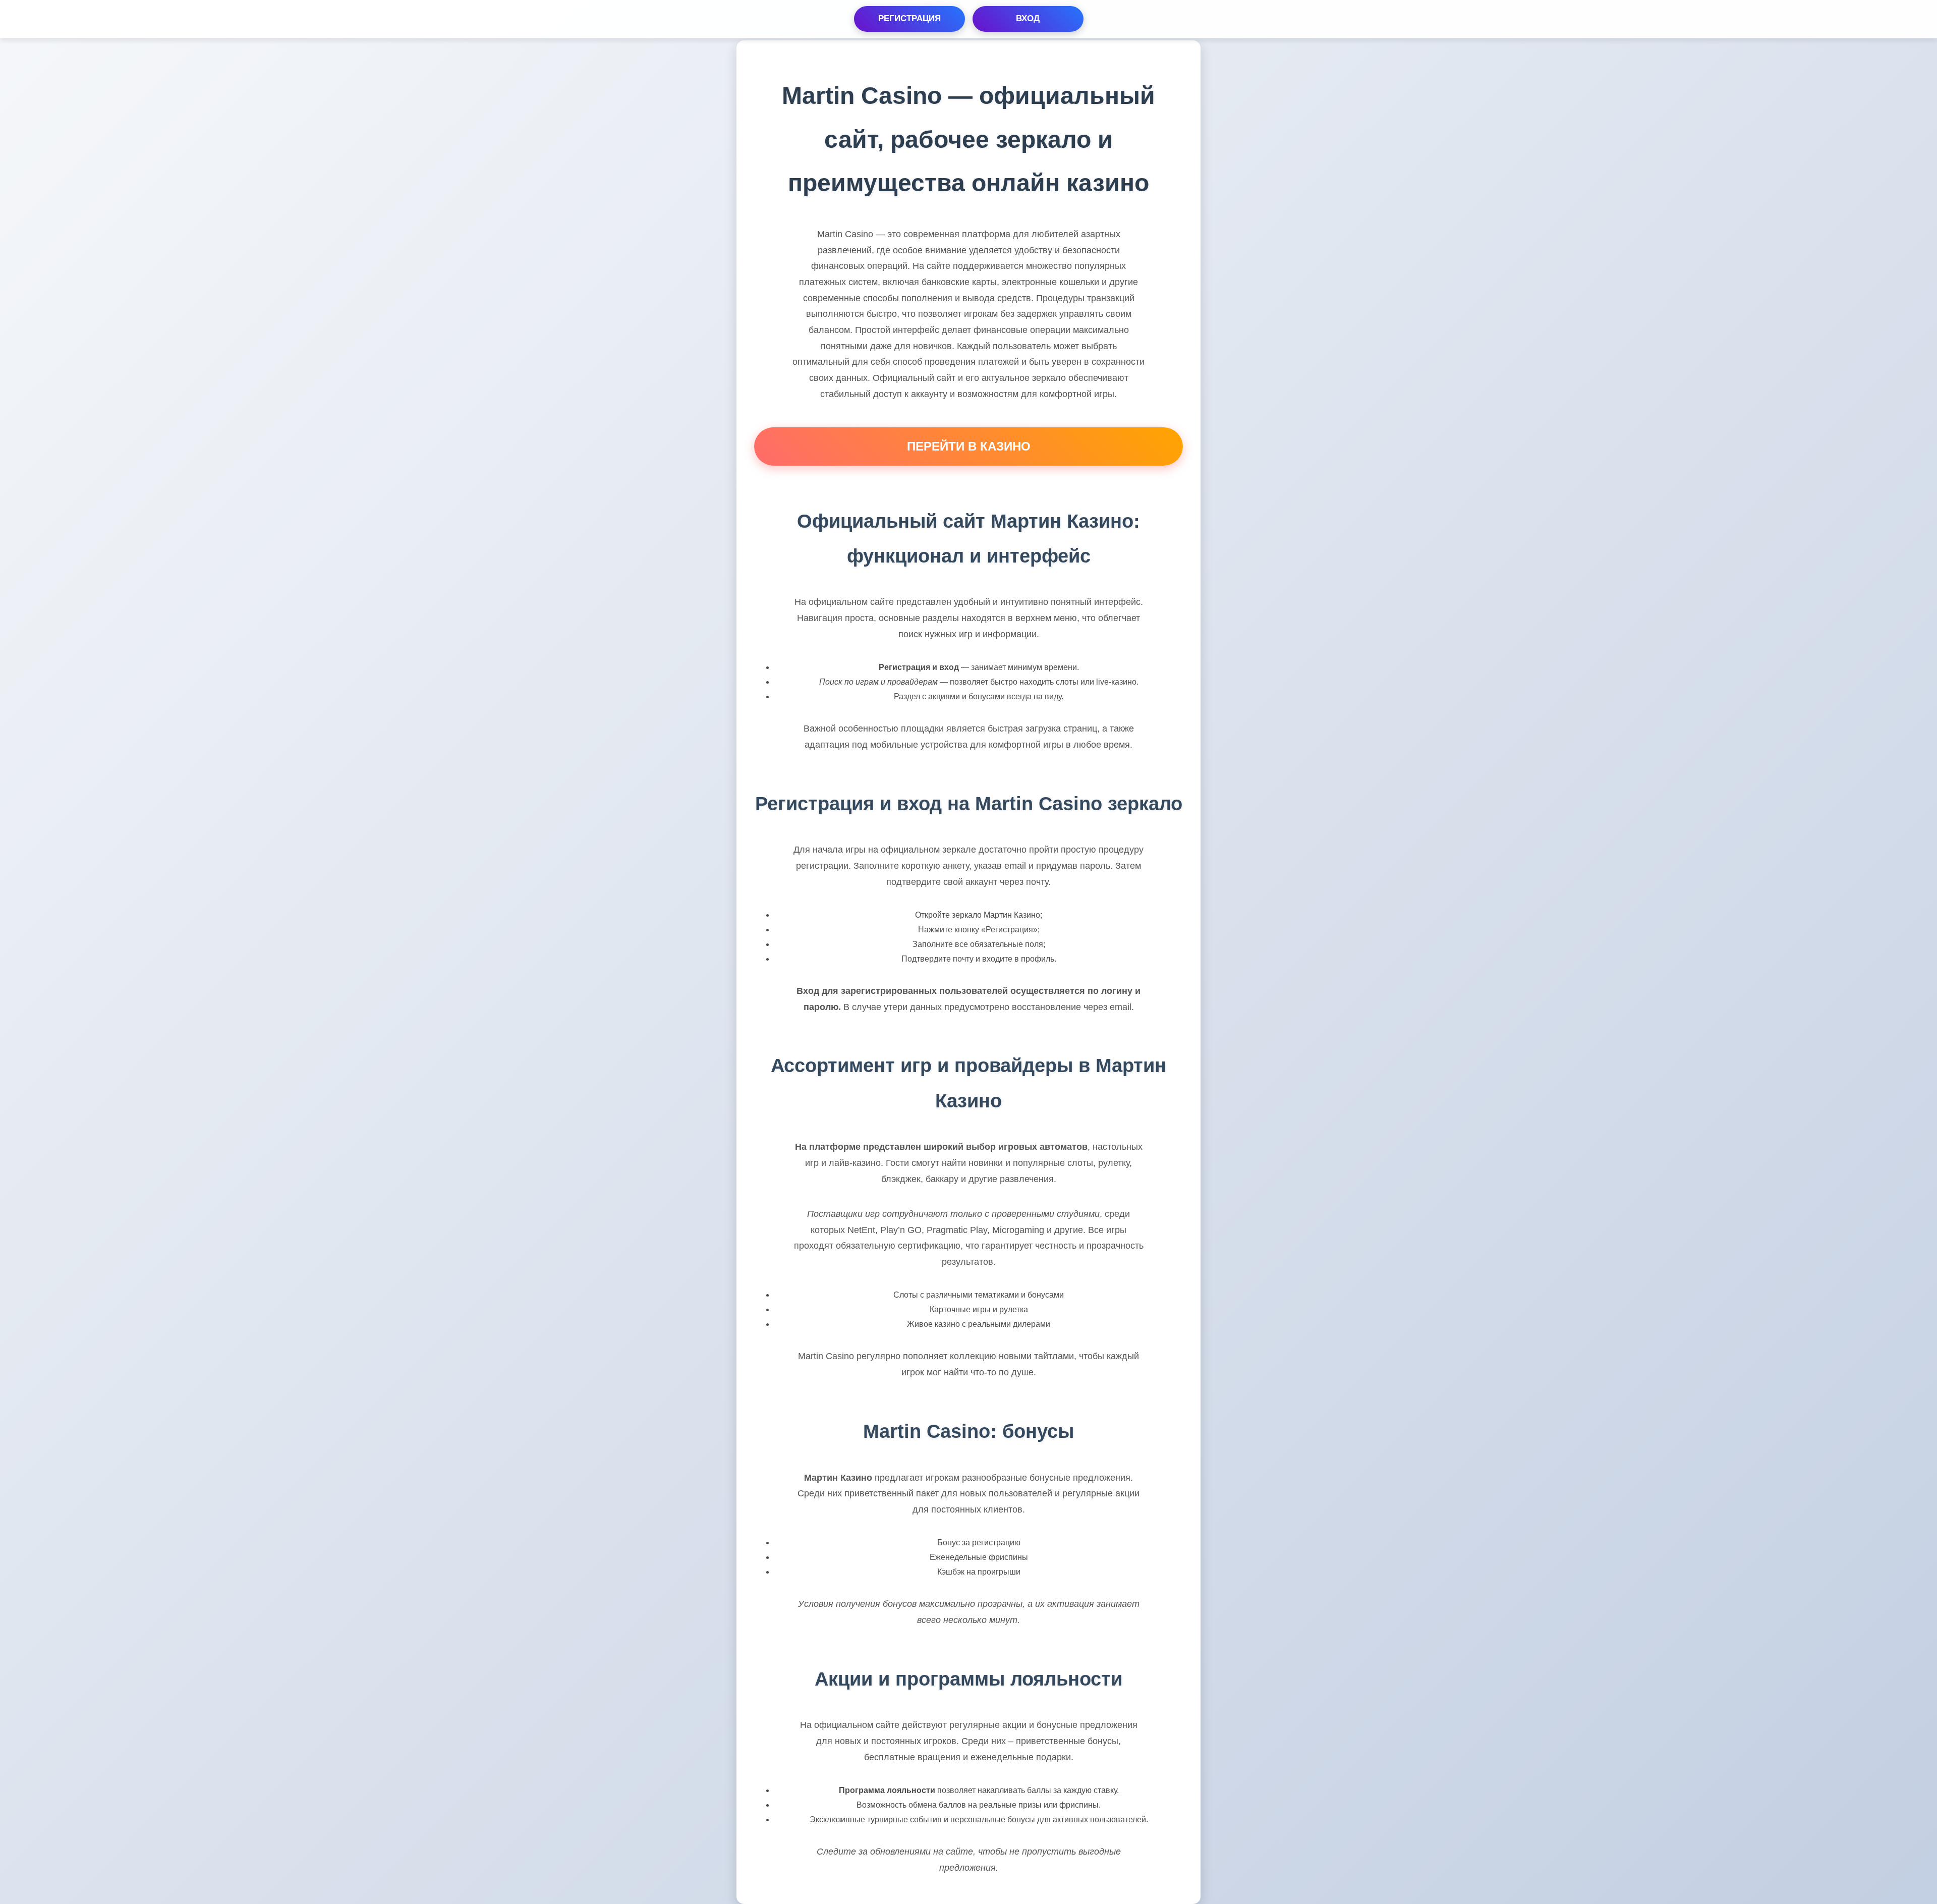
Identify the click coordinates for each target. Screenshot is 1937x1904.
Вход (1028, 18)
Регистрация (909, 18)
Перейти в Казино (969, 446)
